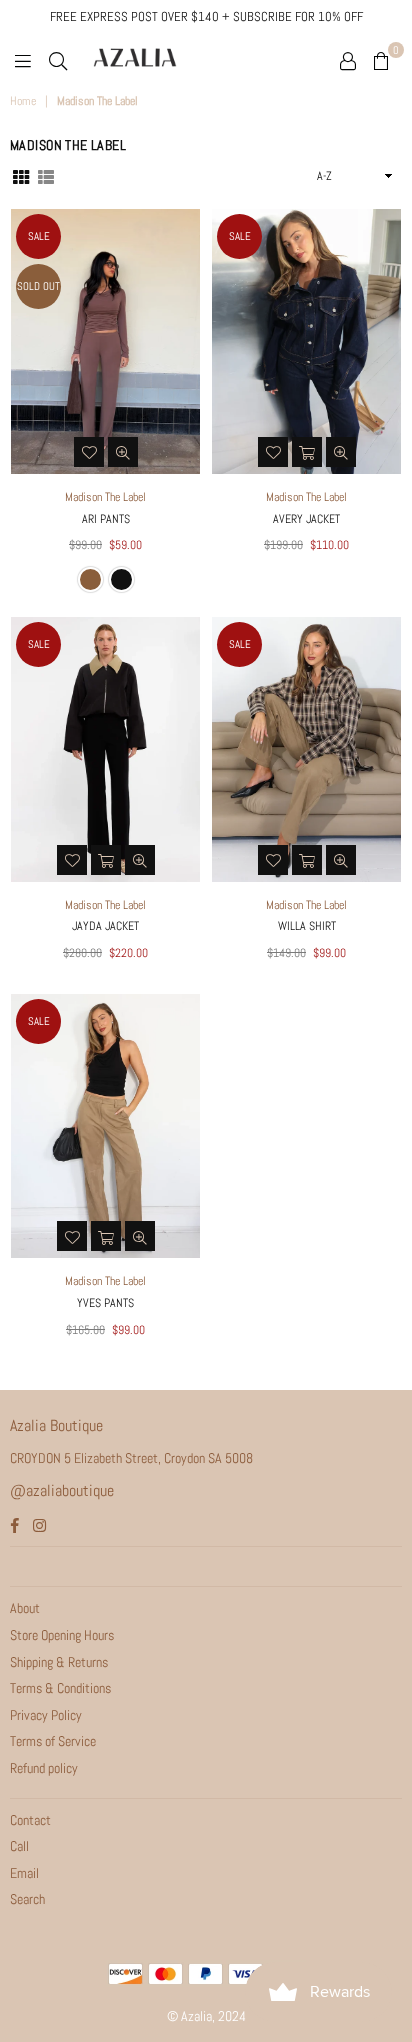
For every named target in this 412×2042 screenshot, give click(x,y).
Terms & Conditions (60, 1688)
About (25, 1608)
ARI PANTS (106, 519)
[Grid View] (21, 175)
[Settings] (348, 60)
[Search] (58, 60)
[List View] (46, 175)
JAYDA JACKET (105, 926)
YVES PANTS (105, 1303)
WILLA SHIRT (307, 926)
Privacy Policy (46, 1715)
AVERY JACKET (306, 519)
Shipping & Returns (59, 1662)
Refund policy (44, 1768)
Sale (39, 236)
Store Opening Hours (62, 1635)
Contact (30, 1820)
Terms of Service (53, 1741)
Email (24, 1873)
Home (23, 101)
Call (19, 1846)
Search (27, 1899)
